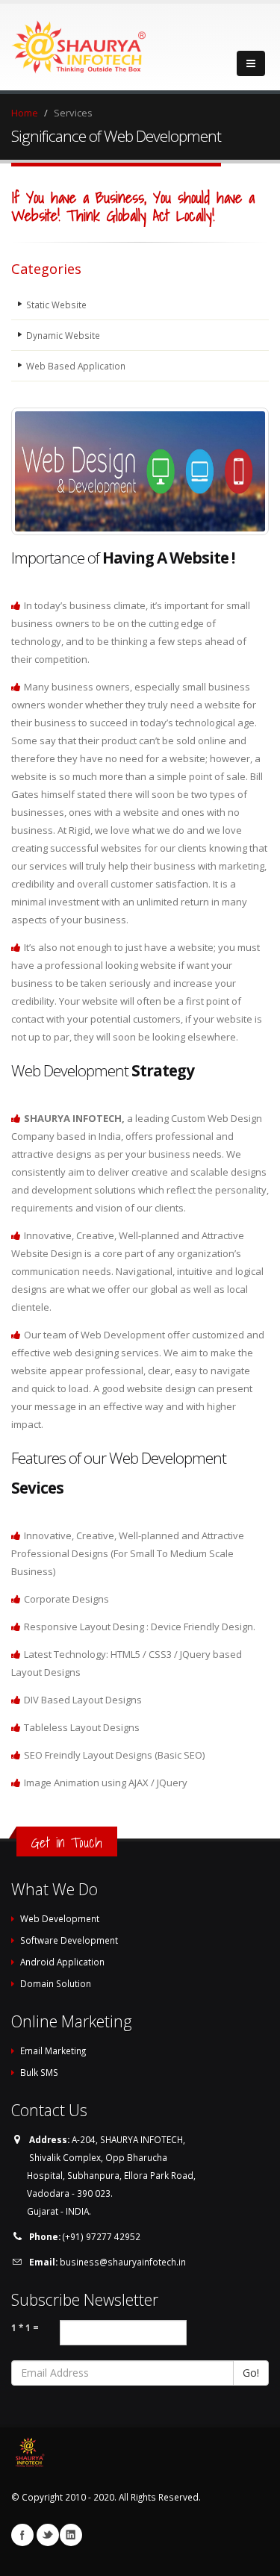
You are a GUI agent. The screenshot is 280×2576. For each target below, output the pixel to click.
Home (25, 113)
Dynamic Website (63, 335)
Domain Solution (56, 1983)
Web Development (60, 1918)
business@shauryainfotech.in (123, 2262)
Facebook (22, 2535)
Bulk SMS (39, 2072)
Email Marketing (53, 2050)
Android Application (62, 1962)
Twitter (48, 2535)
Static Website (56, 305)
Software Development (69, 1940)
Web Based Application (76, 366)
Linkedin (71, 2535)
